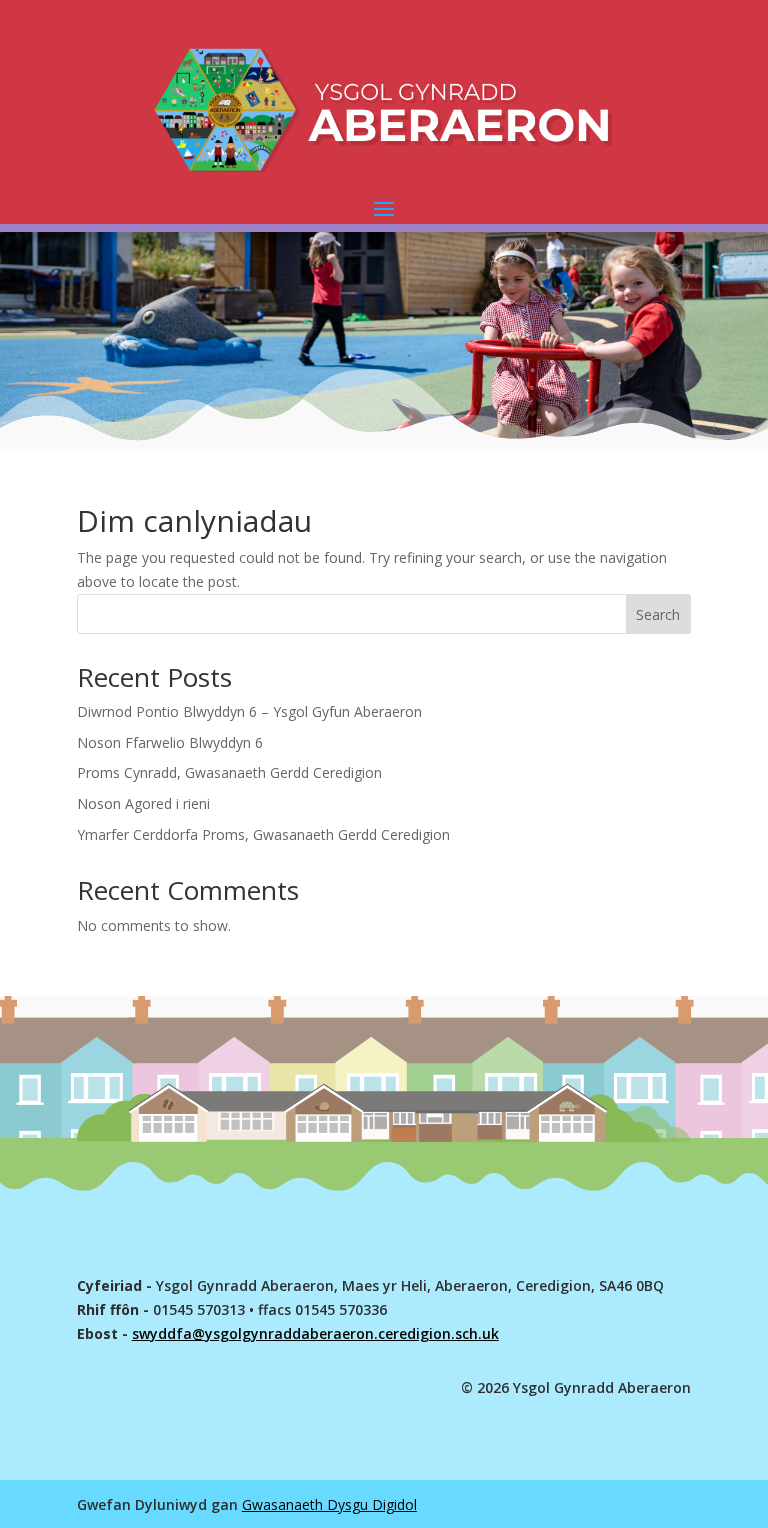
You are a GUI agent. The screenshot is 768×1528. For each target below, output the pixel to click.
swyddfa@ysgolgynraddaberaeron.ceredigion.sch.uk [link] (315, 1333)
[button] (384, 208)
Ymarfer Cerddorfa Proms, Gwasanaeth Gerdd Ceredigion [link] (263, 834)
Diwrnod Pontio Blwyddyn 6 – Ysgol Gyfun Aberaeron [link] (249, 711)
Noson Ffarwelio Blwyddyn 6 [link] (170, 742)
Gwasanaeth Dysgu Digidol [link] (329, 1504)
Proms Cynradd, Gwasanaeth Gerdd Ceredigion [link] (229, 772)
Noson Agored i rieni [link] (143, 803)
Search (658, 614)
